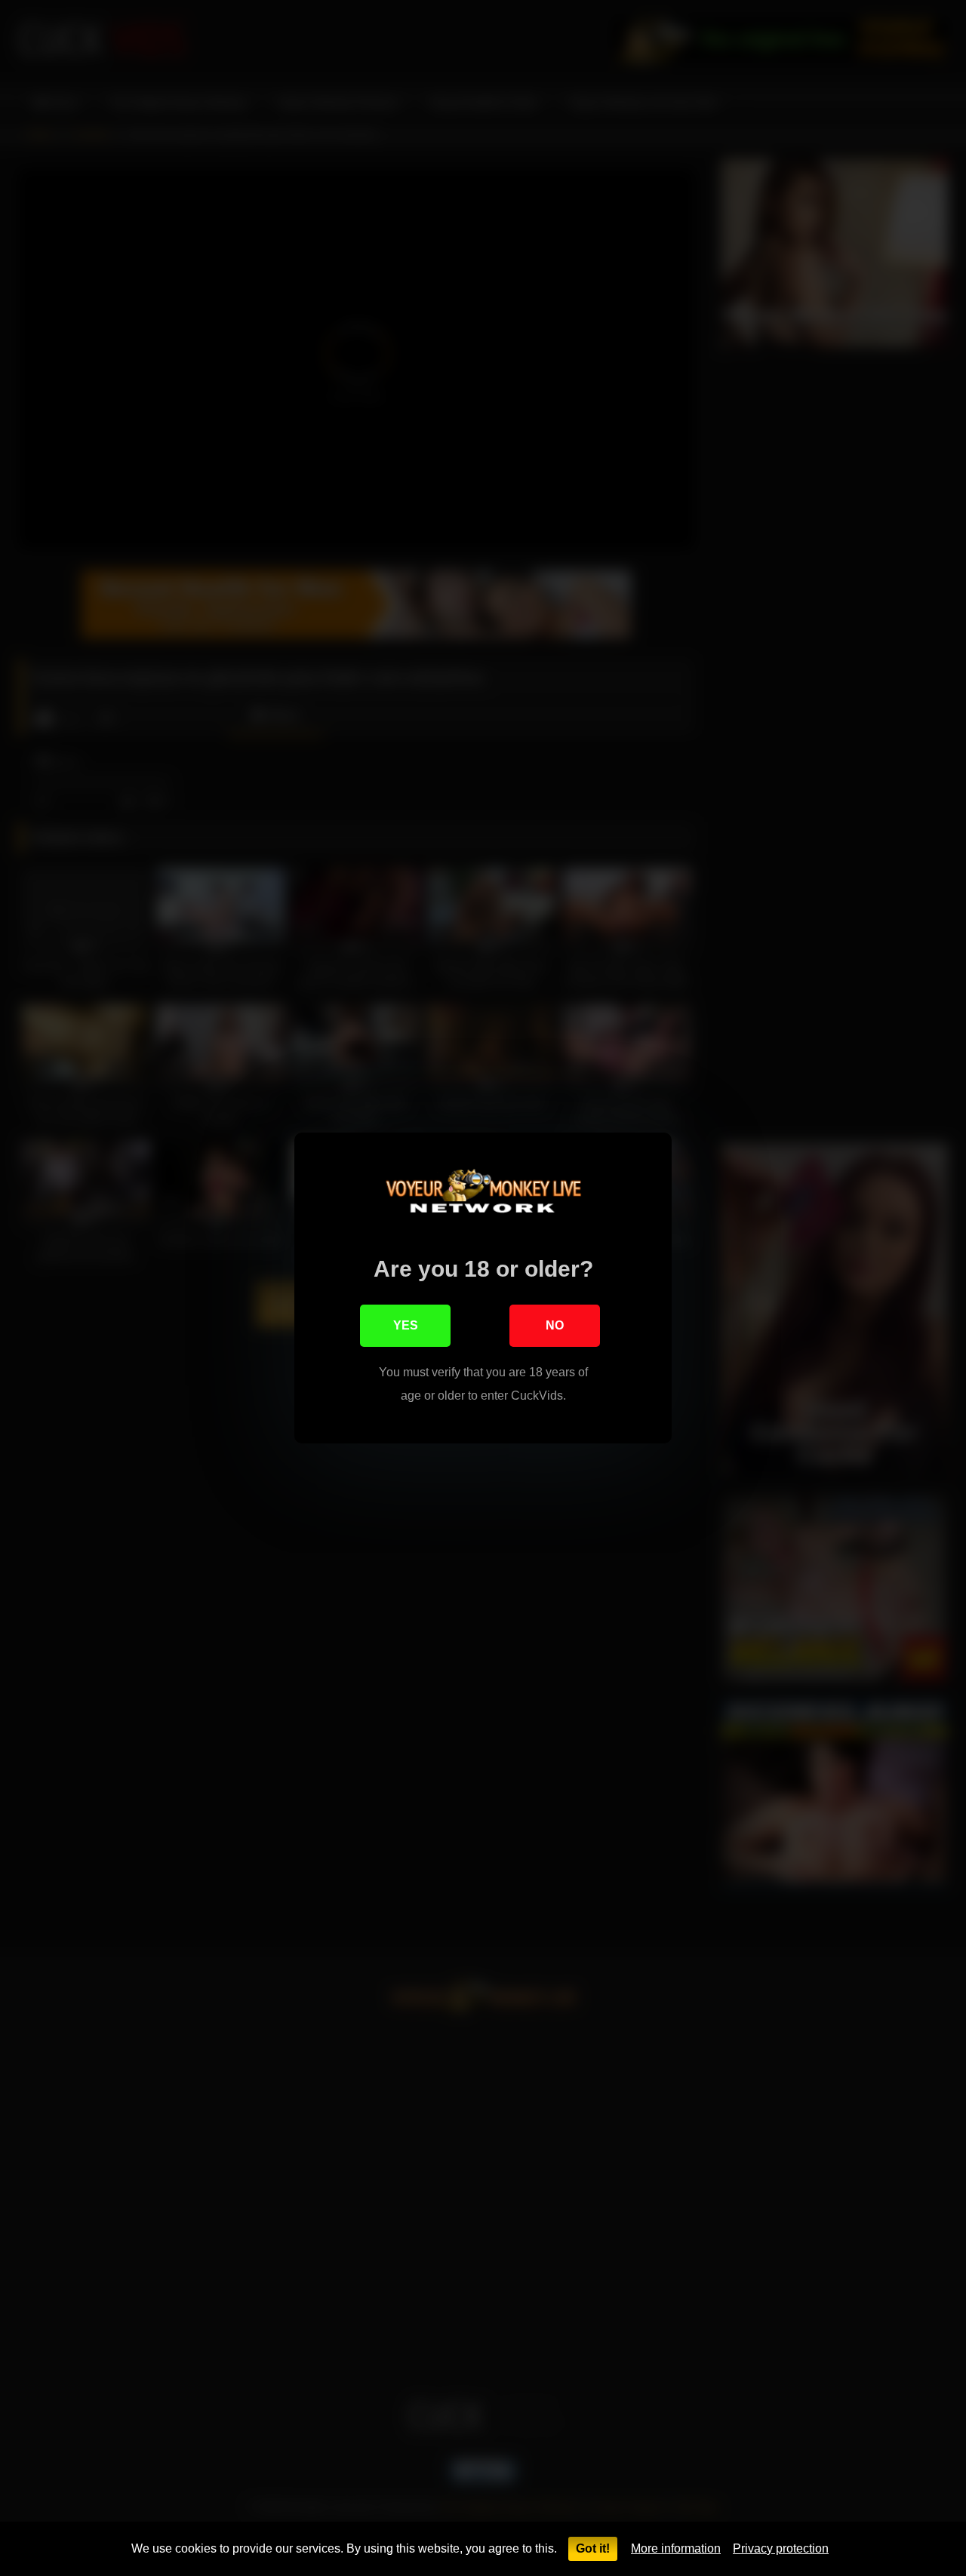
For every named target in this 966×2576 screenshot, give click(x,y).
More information (676, 2548)
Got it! (593, 2548)
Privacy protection (781, 2548)
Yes (406, 1325)
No (555, 1325)
